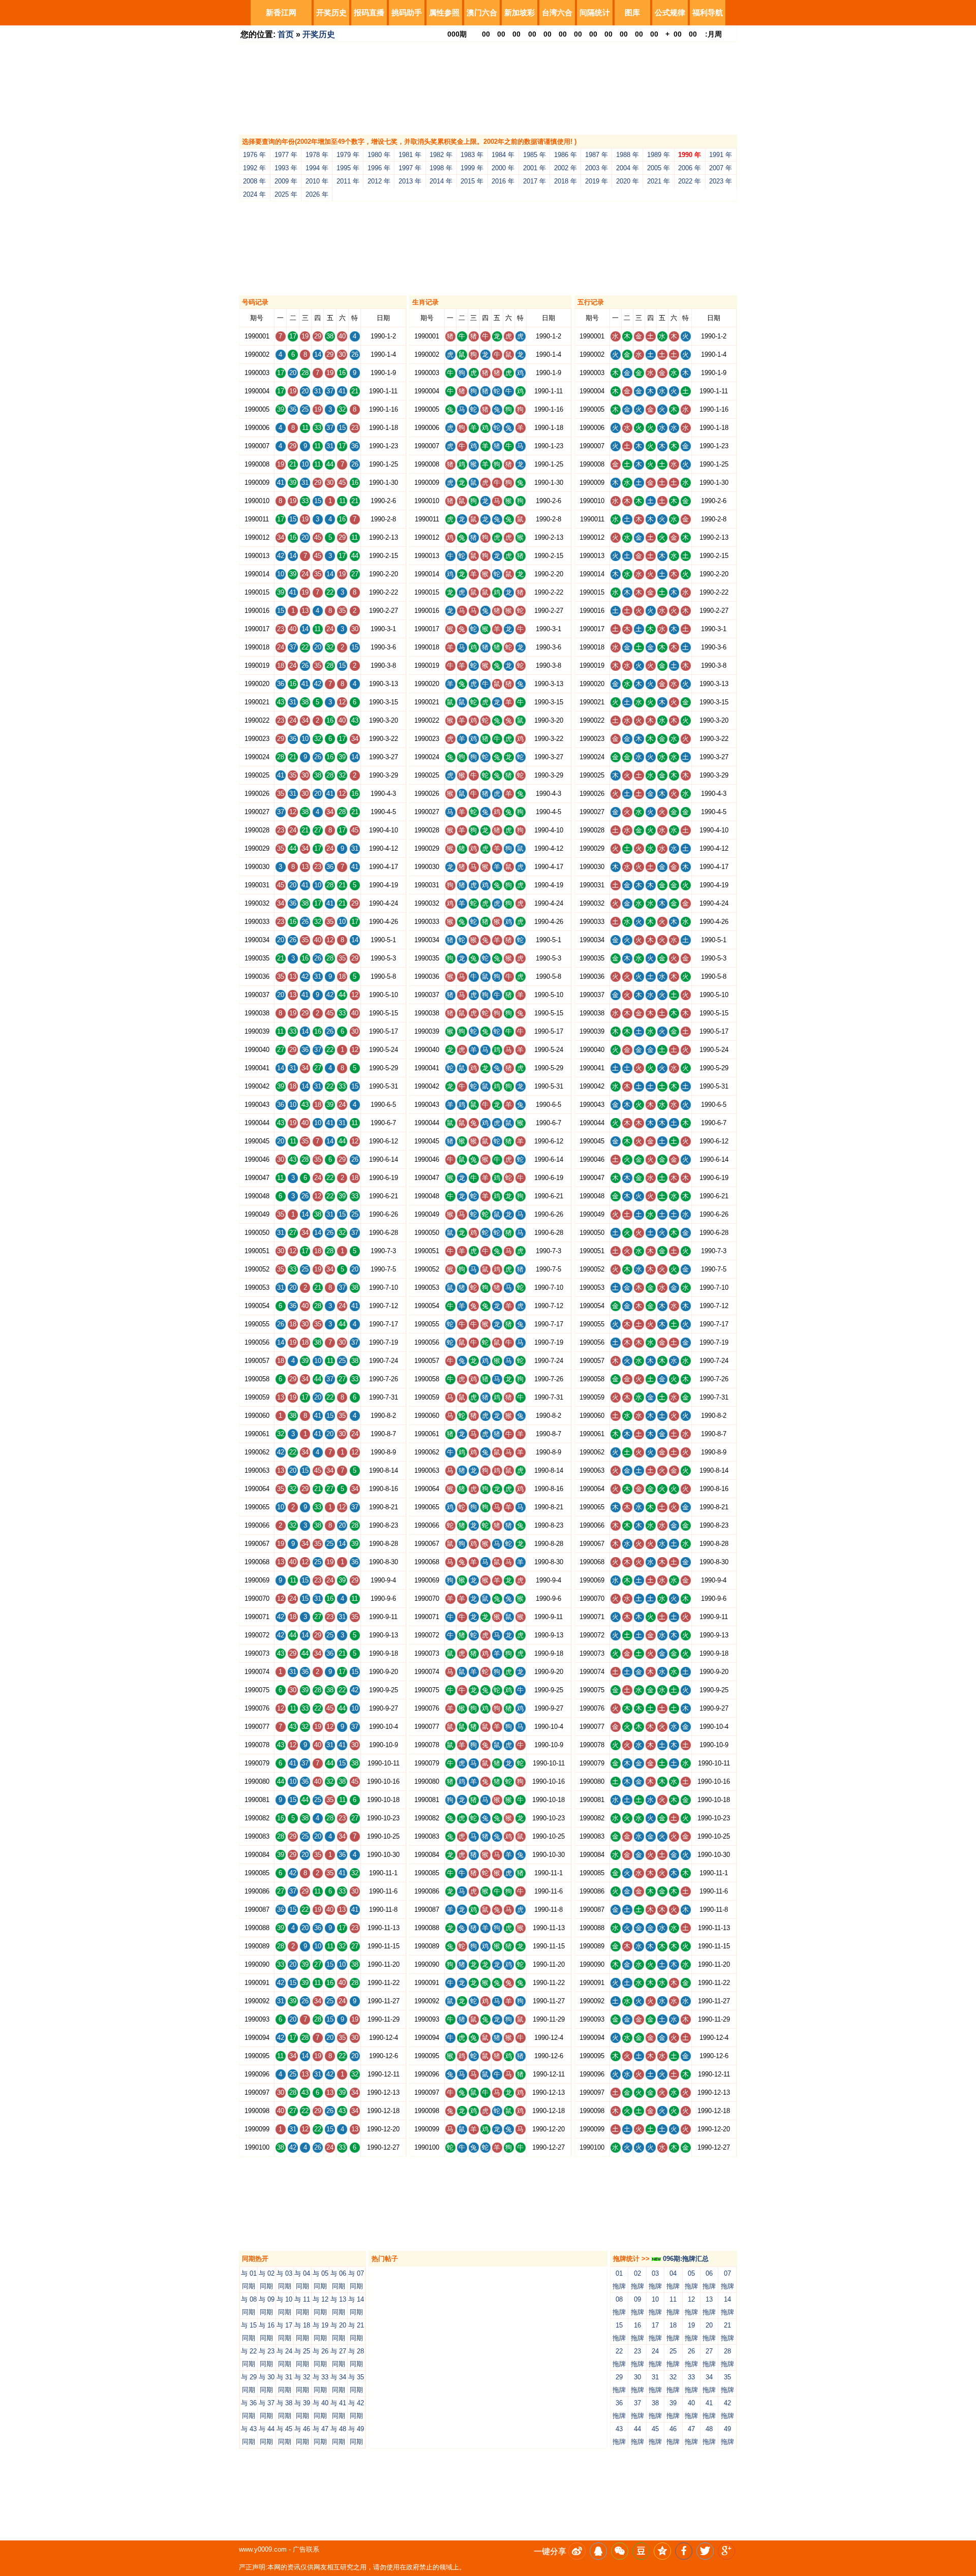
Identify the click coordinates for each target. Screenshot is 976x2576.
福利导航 (708, 12)
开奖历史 (331, 12)
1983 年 (472, 155)
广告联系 (306, 2549)
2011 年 (348, 181)
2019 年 (597, 181)
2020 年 (628, 181)
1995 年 (348, 168)
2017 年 (535, 181)
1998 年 (441, 168)
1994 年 (317, 168)
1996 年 (379, 168)
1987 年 (597, 155)
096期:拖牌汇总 (685, 2259)
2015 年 (472, 181)
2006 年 (690, 168)
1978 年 (317, 155)
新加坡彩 (520, 12)
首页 (286, 34)
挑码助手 (407, 12)
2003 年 (597, 168)
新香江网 (281, 12)
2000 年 (503, 168)
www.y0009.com (263, 2549)
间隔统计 (595, 12)
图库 (632, 12)
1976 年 (254, 155)
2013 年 (410, 181)
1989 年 (659, 155)
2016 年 (503, 181)
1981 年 (410, 155)
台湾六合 (557, 12)
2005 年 (659, 168)
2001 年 (535, 168)
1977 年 (286, 155)
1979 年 (348, 155)
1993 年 (286, 168)
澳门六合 (482, 12)
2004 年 (628, 168)
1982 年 (441, 155)
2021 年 (659, 181)
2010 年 (317, 181)
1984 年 (503, 155)
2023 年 (721, 181)
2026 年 (317, 194)
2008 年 (254, 181)
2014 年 (441, 181)
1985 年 (535, 155)
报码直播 (369, 12)
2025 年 (286, 194)
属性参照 (444, 12)
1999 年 (472, 168)
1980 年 (379, 155)
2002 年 (566, 168)
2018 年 (566, 181)
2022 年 (690, 181)
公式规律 (670, 12)
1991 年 (721, 155)
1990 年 (690, 155)
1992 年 (254, 168)
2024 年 (254, 194)
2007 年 (721, 168)
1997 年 (410, 168)
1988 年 (628, 155)
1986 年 (566, 155)
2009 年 (286, 181)
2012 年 (379, 181)
